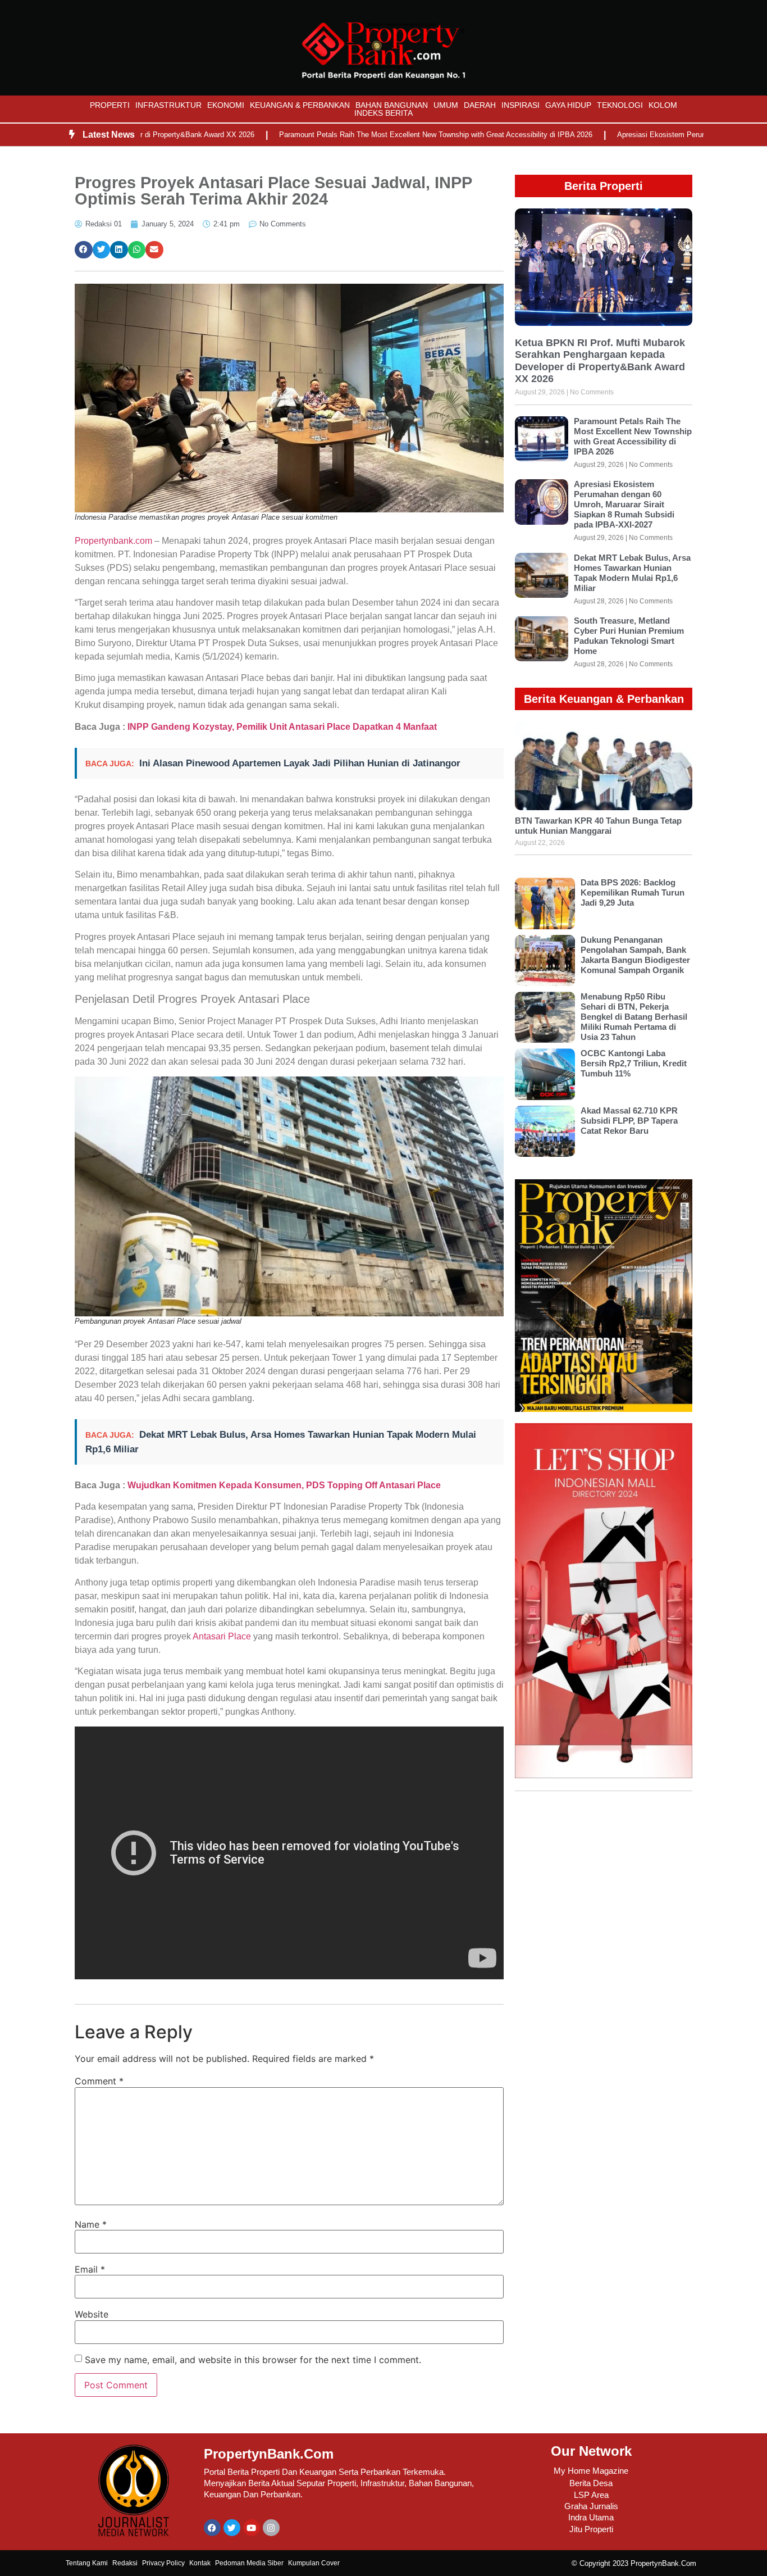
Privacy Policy (163, 2563)
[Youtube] (252, 2528)
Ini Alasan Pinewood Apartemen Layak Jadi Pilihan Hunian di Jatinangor (300, 763)
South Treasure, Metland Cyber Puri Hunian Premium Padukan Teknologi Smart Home (629, 636)
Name (91, 2224)
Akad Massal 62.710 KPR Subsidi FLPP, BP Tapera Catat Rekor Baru (629, 1121)
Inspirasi (521, 105)
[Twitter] (232, 2528)
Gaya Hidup (568, 105)
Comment (99, 2081)
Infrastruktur (168, 105)
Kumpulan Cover (314, 2563)
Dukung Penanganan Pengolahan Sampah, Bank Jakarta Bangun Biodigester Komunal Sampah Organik (635, 955)
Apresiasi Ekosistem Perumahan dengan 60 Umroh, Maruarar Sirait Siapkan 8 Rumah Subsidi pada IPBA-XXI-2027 (624, 504)
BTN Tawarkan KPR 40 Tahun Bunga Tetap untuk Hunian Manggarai (598, 826)
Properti (110, 105)
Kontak (200, 2563)
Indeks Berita (383, 113)
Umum (446, 105)
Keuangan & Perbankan (300, 105)
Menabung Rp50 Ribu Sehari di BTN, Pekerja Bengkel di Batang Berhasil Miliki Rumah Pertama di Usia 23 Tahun (634, 1017)
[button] (84, 250)
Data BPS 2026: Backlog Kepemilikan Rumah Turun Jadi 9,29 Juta (633, 892)
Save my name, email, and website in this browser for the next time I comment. (253, 2360)
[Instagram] (271, 2528)
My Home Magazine (591, 2471)
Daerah (480, 105)
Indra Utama (591, 2517)
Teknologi (620, 105)
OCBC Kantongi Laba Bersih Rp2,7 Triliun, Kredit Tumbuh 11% (634, 1063)
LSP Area (591, 2495)
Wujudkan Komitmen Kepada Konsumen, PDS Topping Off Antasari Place (284, 1485)
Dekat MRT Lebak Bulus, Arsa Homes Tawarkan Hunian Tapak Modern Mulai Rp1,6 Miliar (632, 573)
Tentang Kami (87, 2563)
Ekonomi (226, 105)
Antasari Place (222, 1636)
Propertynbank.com (113, 541)
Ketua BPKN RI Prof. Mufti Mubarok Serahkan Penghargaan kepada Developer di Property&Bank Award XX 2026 (600, 361)
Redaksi (125, 2563)
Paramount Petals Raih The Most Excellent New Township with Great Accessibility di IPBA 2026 (369, 135)
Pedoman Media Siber (249, 2563)
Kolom (663, 105)
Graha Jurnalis (591, 2506)
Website (92, 2314)
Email (90, 2269)
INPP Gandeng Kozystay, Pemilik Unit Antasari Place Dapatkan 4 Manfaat (282, 727)
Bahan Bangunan (392, 105)
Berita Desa (591, 2483)
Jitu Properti (591, 2529)
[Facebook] (212, 2528)
